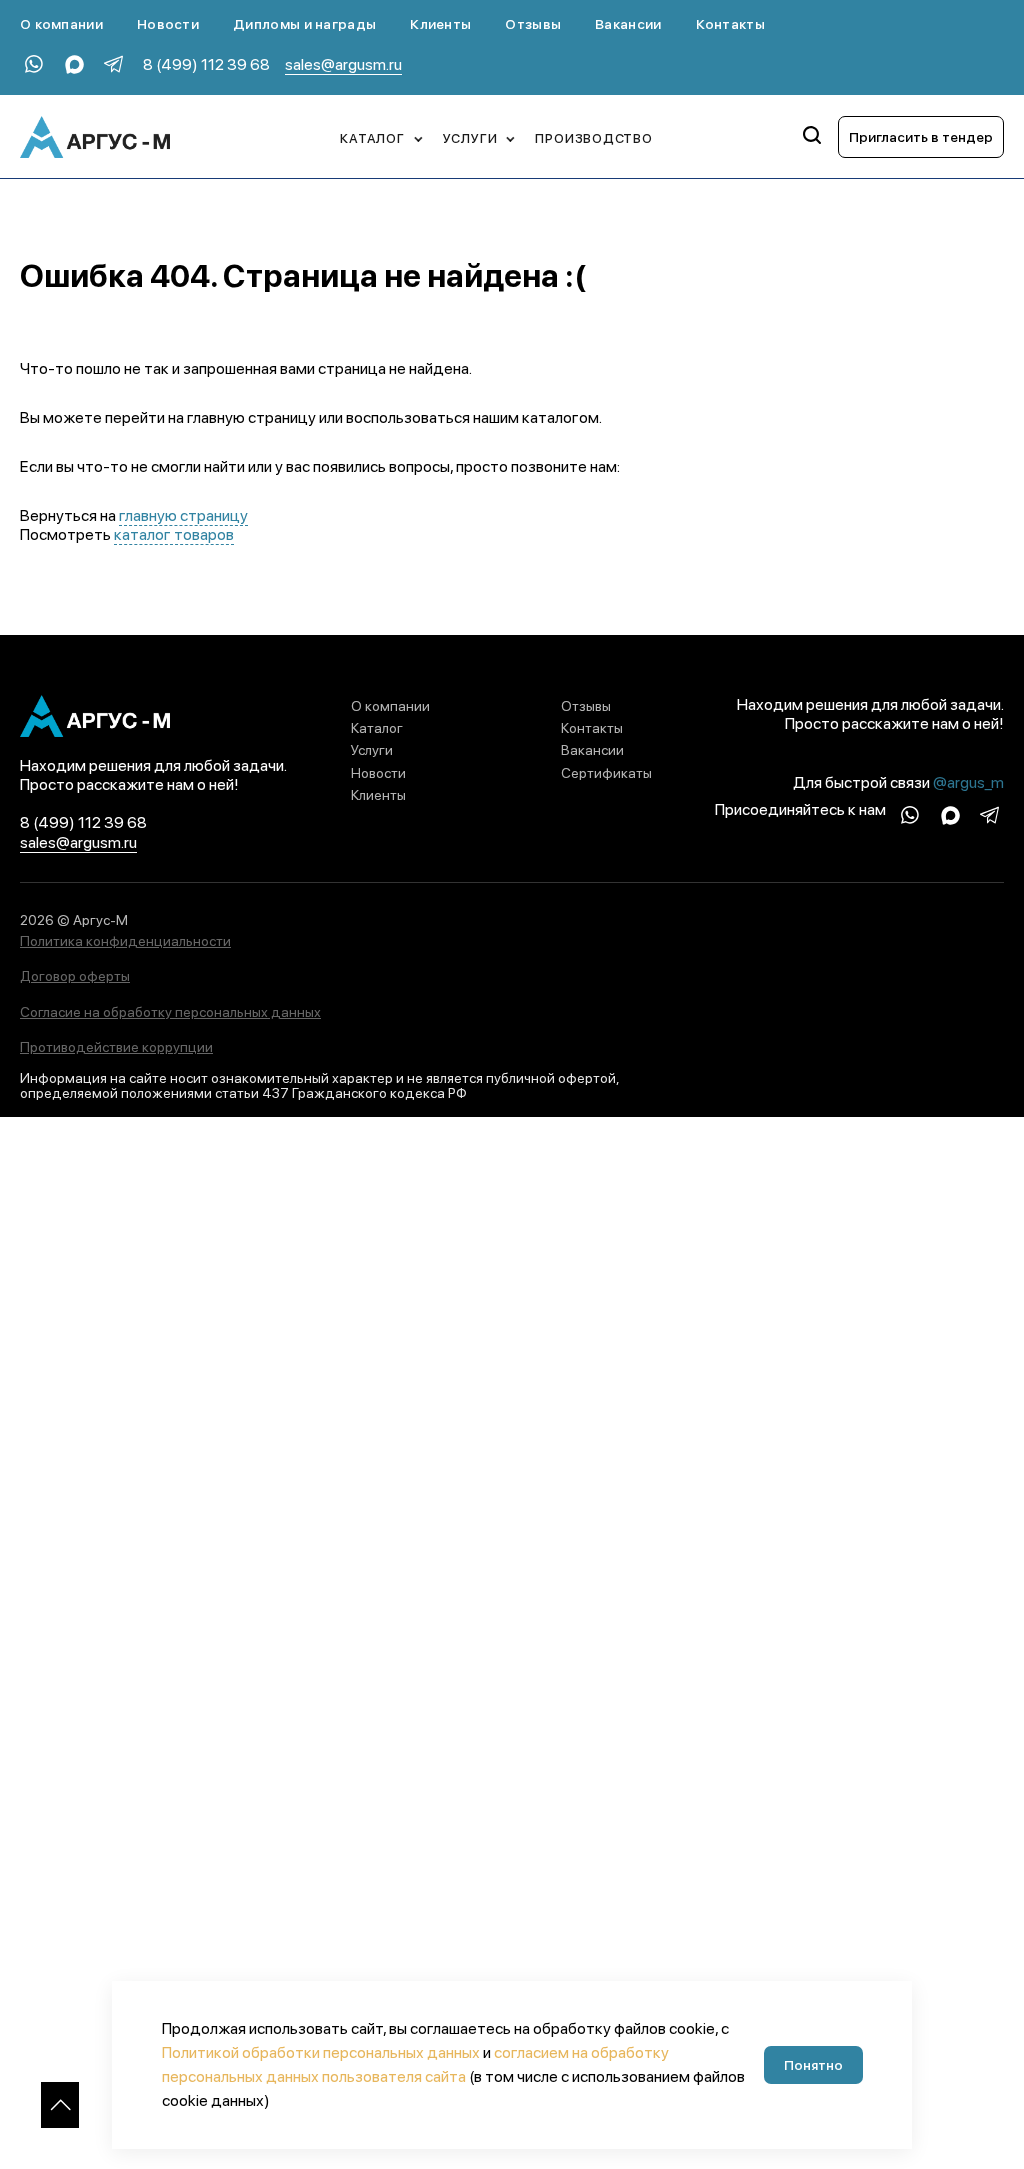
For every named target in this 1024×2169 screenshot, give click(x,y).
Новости (168, 24)
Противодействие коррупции (116, 1047)
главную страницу (183, 515)
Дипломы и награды (304, 24)
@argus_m (968, 782)
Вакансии (628, 24)
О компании (61, 24)
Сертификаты (606, 773)
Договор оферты (75, 976)
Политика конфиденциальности (125, 941)
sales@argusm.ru (343, 64)
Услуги (372, 750)
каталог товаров (174, 534)
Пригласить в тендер (921, 137)
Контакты (730, 24)
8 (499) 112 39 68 (206, 64)
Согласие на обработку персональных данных (170, 1012)
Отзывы (533, 24)
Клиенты (440, 24)
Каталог (377, 728)
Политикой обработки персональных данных (321, 2052)
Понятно (813, 2065)
